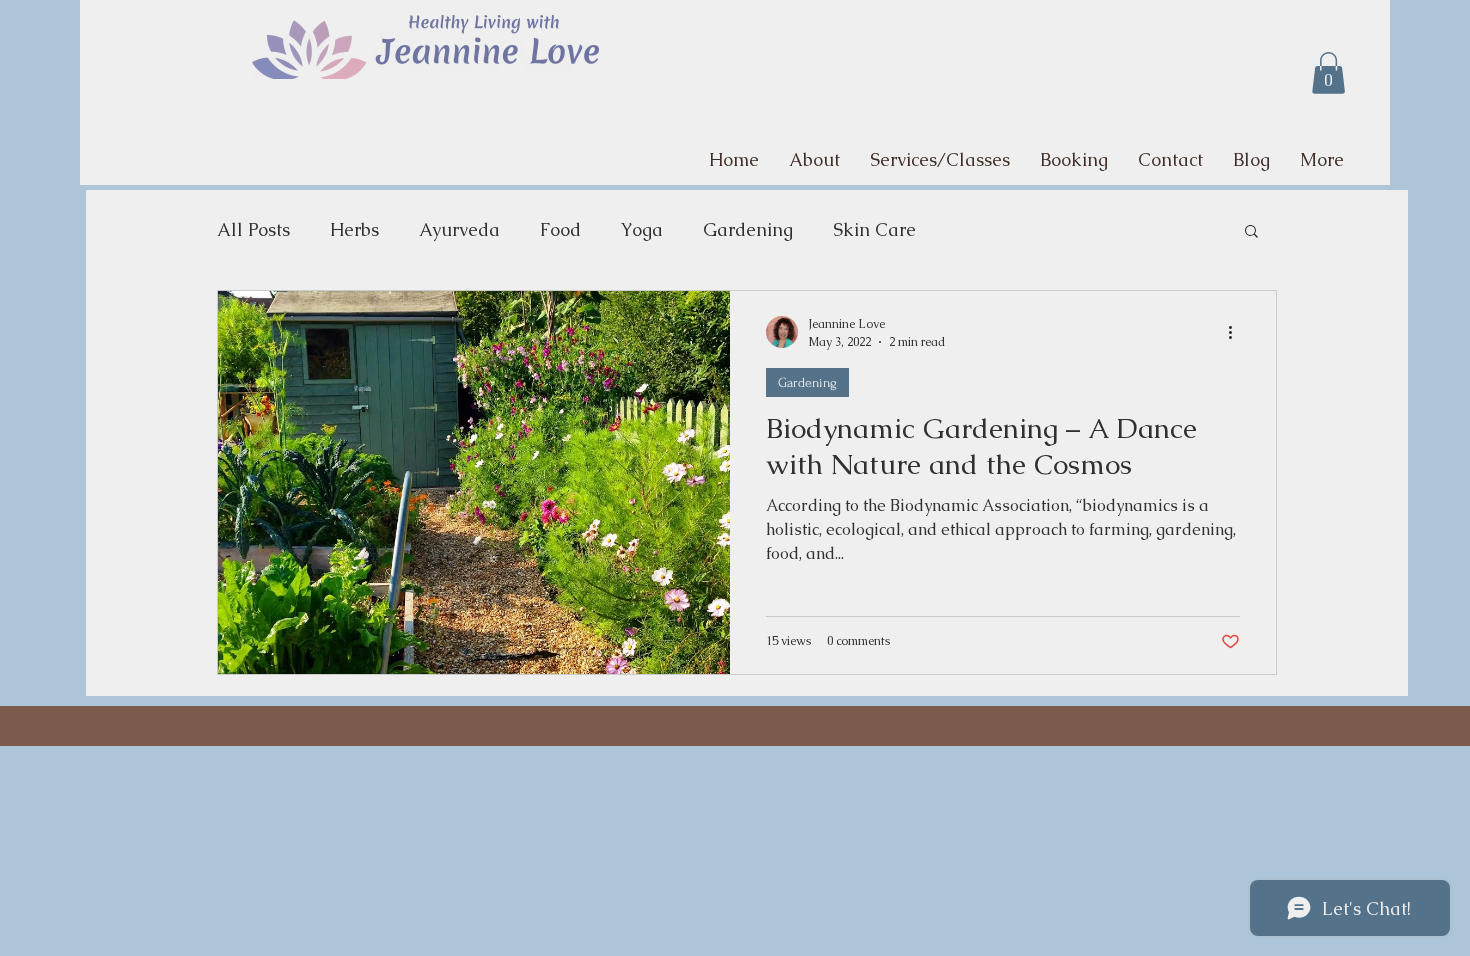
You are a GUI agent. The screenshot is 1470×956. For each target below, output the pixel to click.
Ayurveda (459, 229)
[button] (1328, 73)
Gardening (748, 229)
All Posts (253, 229)
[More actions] (1237, 332)
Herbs (354, 229)
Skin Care (874, 229)
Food (560, 229)
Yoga (642, 229)
